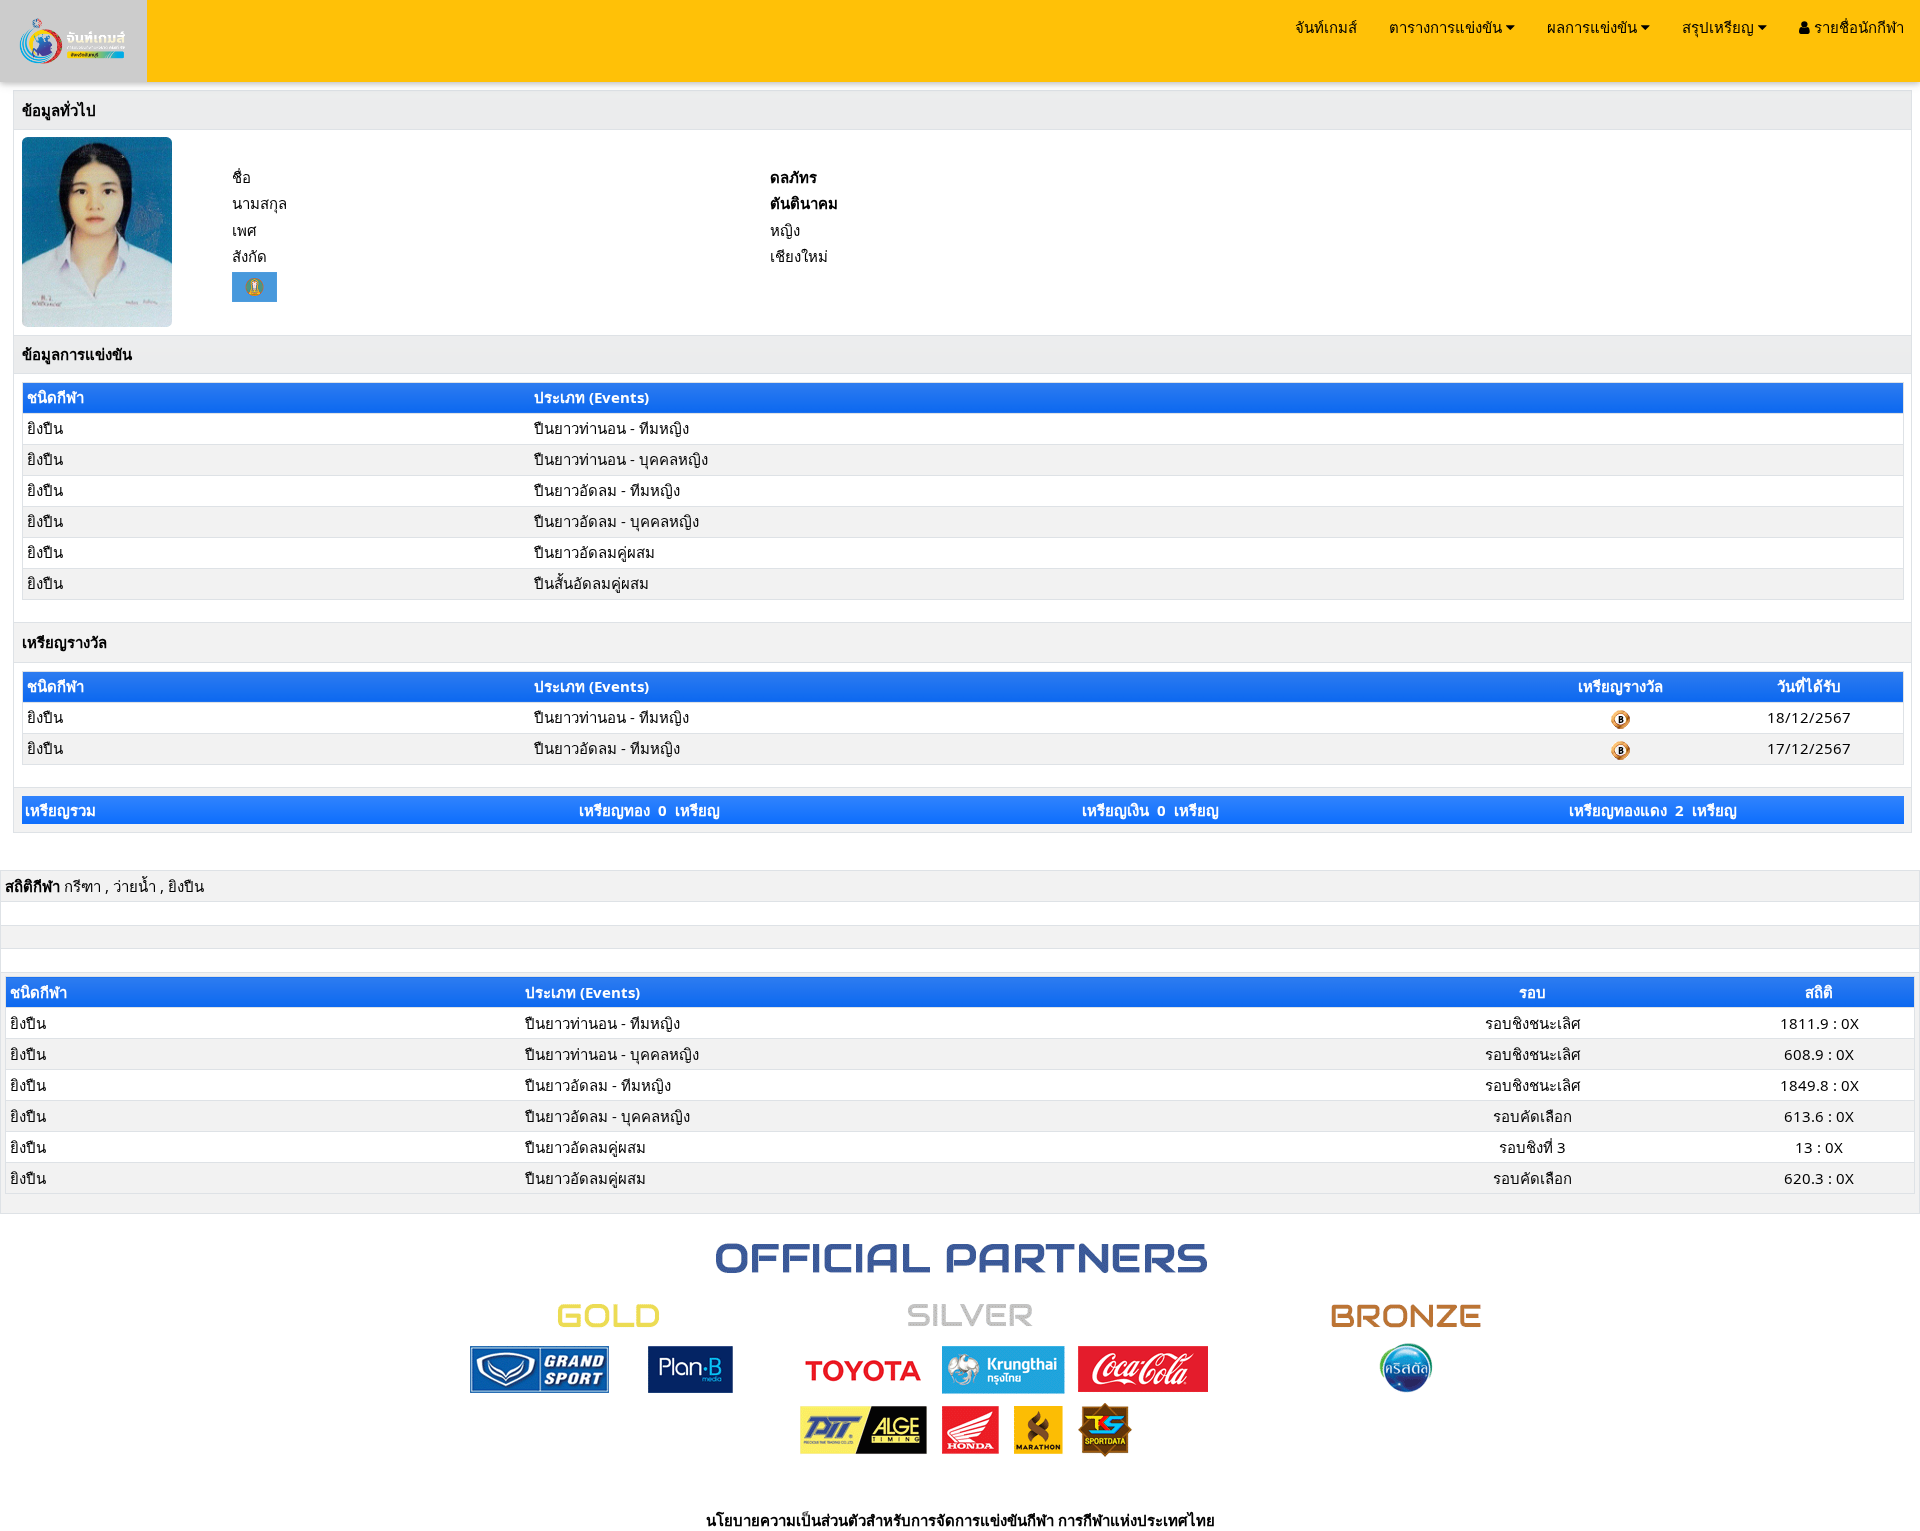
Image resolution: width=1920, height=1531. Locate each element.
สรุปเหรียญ (1720, 27)
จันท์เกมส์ (1326, 27)
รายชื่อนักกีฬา (1857, 27)
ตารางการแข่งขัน (1447, 27)
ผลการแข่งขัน (1594, 27)
